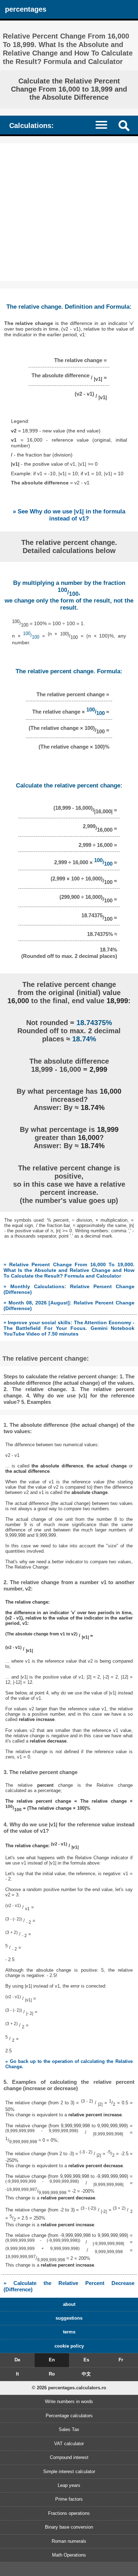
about (69, 2304)
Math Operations (69, 2555)
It (17, 2374)
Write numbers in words (69, 2401)
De (17, 2360)
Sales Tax (69, 2429)
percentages (26, 9)
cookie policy (69, 2346)
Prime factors (69, 2499)
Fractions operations (69, 2513)
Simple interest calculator (69, 2472)
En (52, 2360)
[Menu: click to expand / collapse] (105, 125)
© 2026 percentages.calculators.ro (69, 2388)
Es (86, 2360)
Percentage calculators (69, 2416)
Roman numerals (69, 2541)
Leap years (69, 2485)
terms (69, 2332)
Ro (52, 2374)
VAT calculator (69, 2444)
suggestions (69, 2318)
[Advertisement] (69, 212)
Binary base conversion (69, 2527)
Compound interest (69, 2457)
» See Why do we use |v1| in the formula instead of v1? (69, 515)
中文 (86, 2374)
